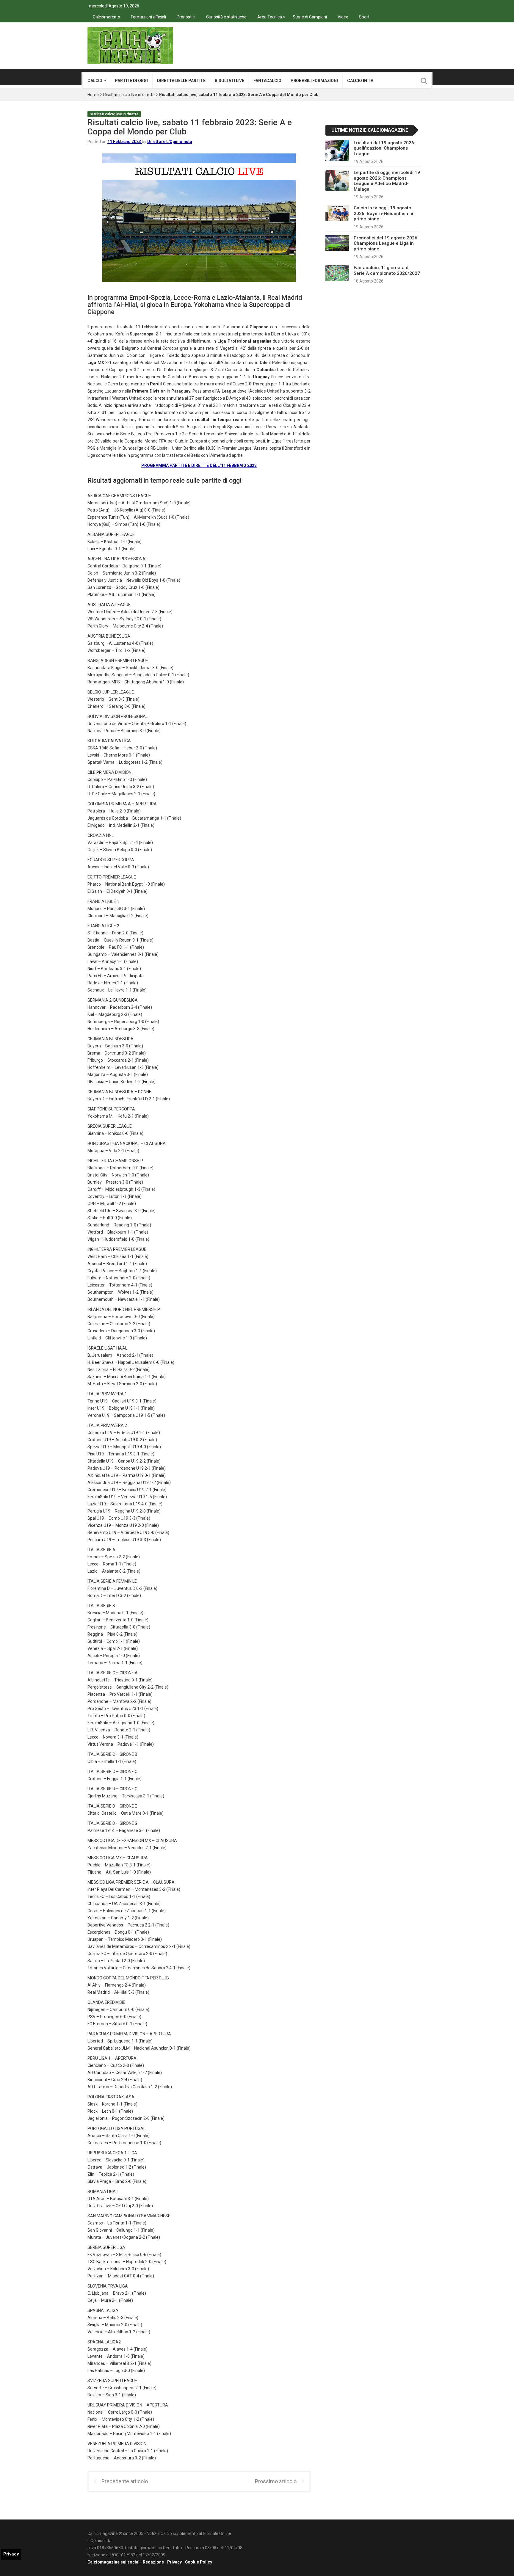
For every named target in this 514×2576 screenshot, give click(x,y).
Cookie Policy (199, 2562)
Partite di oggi (131, 81)
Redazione (153, 2562)
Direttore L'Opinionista (170, 142)
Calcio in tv (360, 81)
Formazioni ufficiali (148, 17)
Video (343, 17)
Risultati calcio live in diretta (129, 95)
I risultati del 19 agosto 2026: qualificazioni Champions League (384, 148)
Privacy (174, 2562)
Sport (364, 17)
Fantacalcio (267, 81)
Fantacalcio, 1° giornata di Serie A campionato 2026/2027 (387, 270)
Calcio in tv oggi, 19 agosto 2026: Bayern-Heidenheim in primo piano (384, 213)
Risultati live (229, 81)
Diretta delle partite (181, 81)
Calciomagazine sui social (113, 2562)
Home (93, 95)
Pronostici (186, 17)
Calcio (95, 81)
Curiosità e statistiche (226, 17)
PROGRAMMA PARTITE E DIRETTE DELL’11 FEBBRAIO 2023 (199, 465)
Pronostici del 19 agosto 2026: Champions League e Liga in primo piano (386, 243)
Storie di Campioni (310, 17)
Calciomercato (106, 17)
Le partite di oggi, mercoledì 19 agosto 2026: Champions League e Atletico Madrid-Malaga (387, 181)
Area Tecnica (270, 17)
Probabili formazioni (314, 81)
